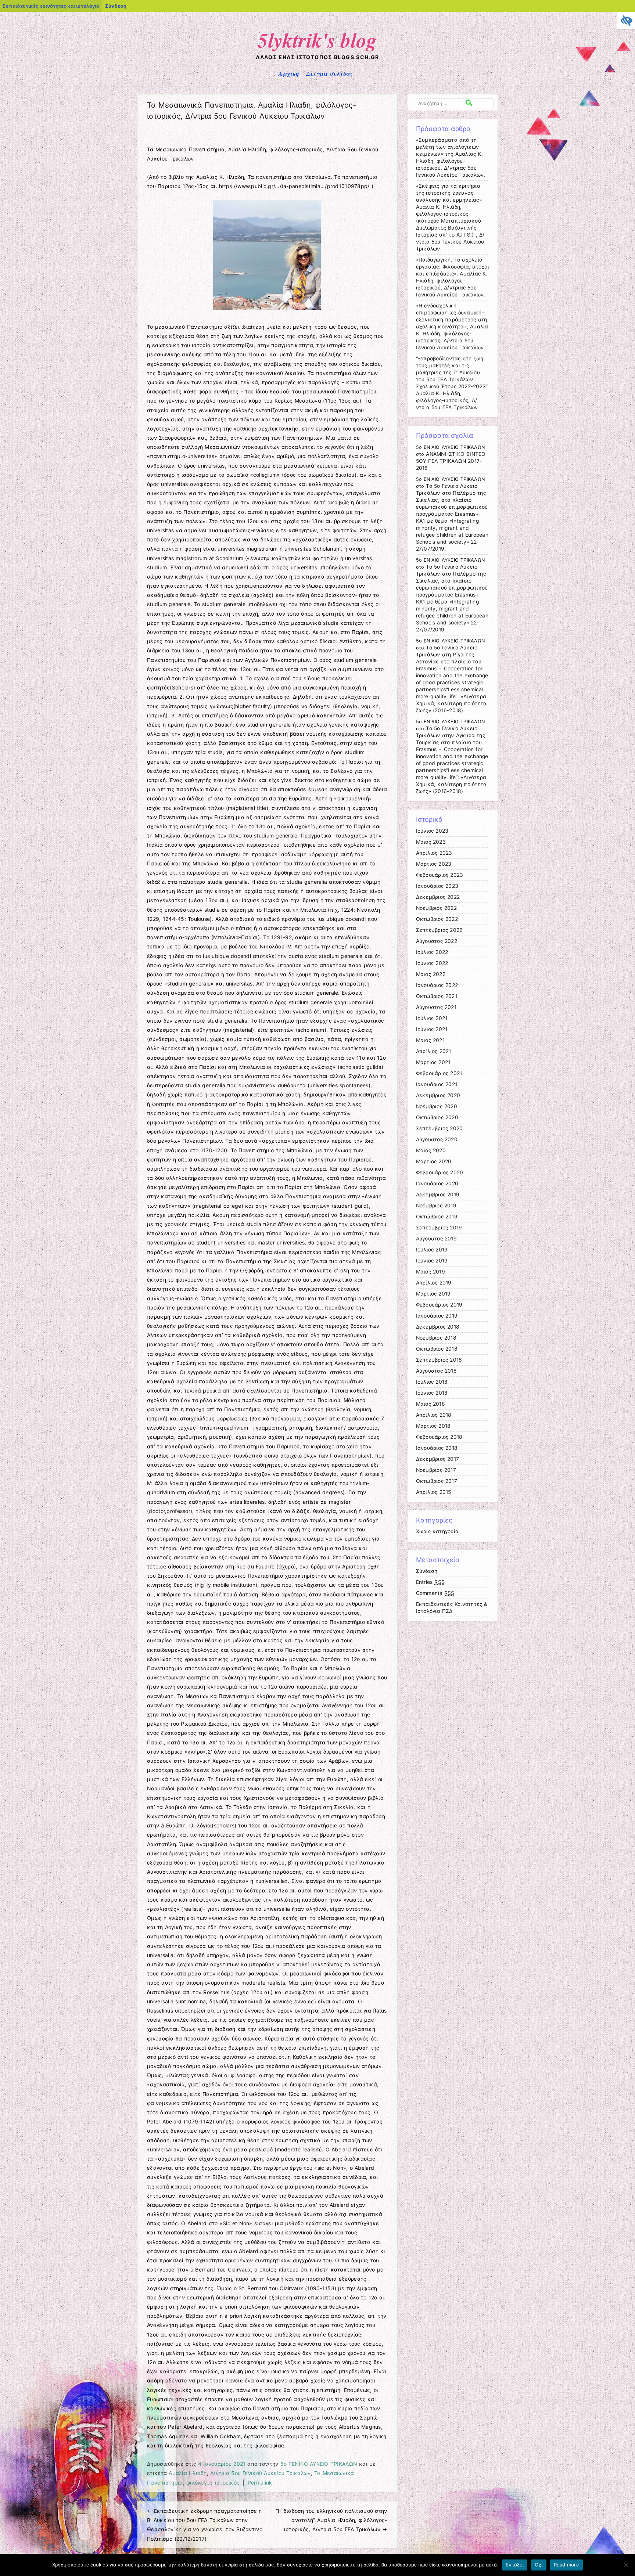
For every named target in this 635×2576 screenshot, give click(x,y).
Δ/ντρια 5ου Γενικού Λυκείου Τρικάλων (260, 2473)
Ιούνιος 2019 (432, 1261)
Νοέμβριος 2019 (436, 1206)
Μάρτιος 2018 (433, 1426)
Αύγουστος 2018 (436, 1371)
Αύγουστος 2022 (437, 941)
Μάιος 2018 (430, 1404)
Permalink (260, 2483)
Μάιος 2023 (431, 842)
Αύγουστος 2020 (437, 1139)
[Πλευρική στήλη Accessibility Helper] (626, 21)
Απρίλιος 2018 (434, 1415)
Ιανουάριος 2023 (437, 886)
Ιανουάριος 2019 (437, 1316)
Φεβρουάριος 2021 (439, 1073)
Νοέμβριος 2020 (437, 1106)
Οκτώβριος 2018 (437, 1349)
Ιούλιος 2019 (432, 1250)
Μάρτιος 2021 (433, 1062)
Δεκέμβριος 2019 (438, 1195)
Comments (435, 1593)
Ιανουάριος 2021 (437, 1084)
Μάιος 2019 (430, 1272)
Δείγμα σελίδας (329, 73)
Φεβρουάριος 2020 (440, 1172)
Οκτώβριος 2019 (437, 1217)
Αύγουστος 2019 (436, 1239)
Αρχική (289, 73)
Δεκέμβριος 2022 (438, 897)
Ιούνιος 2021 (432, 1029)
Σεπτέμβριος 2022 (439, 930)
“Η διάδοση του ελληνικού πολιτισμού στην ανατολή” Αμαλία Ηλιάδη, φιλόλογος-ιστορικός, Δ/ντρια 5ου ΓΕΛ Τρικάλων (331, 2520)
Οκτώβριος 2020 (437, 1117)
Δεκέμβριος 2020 (438, 1095)
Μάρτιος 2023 (434, 864)
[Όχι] (626, 2565)
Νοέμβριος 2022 (436, 908)
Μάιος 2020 (431, 1150)
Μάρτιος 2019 (433, 1294)
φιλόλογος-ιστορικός (213, 2483)
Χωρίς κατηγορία (437, 1531)
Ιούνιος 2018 (432, 1393)
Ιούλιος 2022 (432, 952)
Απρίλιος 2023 (434, 853)
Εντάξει (515, 2565)
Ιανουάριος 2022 (437, 985)
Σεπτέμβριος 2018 (439, 1360)
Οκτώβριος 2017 (437, 1481)
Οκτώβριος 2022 (437, 919)
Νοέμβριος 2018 (436, 1338)
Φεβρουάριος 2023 (440, 875)
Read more (566, 2565)
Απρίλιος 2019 (434, 1283)
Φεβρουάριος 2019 (439, 1305)
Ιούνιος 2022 (432, 963)
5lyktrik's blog (318, 40)
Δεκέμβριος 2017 (438, 1459)
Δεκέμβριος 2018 (438, 1327)
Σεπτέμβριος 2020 (440, 1128)
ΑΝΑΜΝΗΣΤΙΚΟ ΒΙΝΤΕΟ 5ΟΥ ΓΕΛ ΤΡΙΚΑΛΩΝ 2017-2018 (451, 461)
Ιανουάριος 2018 (437, 1448)
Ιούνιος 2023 (432, 831)
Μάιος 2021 (430, 1040)
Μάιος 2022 (431, 974)
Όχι (539, 2565)
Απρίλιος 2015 (434, 1492)
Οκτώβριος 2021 (437, 996)
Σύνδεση (116, 6)
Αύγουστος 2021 (436, 1007)
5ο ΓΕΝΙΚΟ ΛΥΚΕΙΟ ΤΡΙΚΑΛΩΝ (319, 2464)
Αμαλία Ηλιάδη (188, 2473)
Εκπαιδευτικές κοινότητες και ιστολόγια (51, 6)
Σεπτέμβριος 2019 (439, 1228)
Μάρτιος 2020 (434, 1161)
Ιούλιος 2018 (432, 1382)
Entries (430, 1582)
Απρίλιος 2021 (434, 1051)
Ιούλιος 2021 (432, 1018)
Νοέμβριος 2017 (436, 1470)
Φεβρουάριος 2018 (439, 1437)
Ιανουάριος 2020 (437, 1183)
